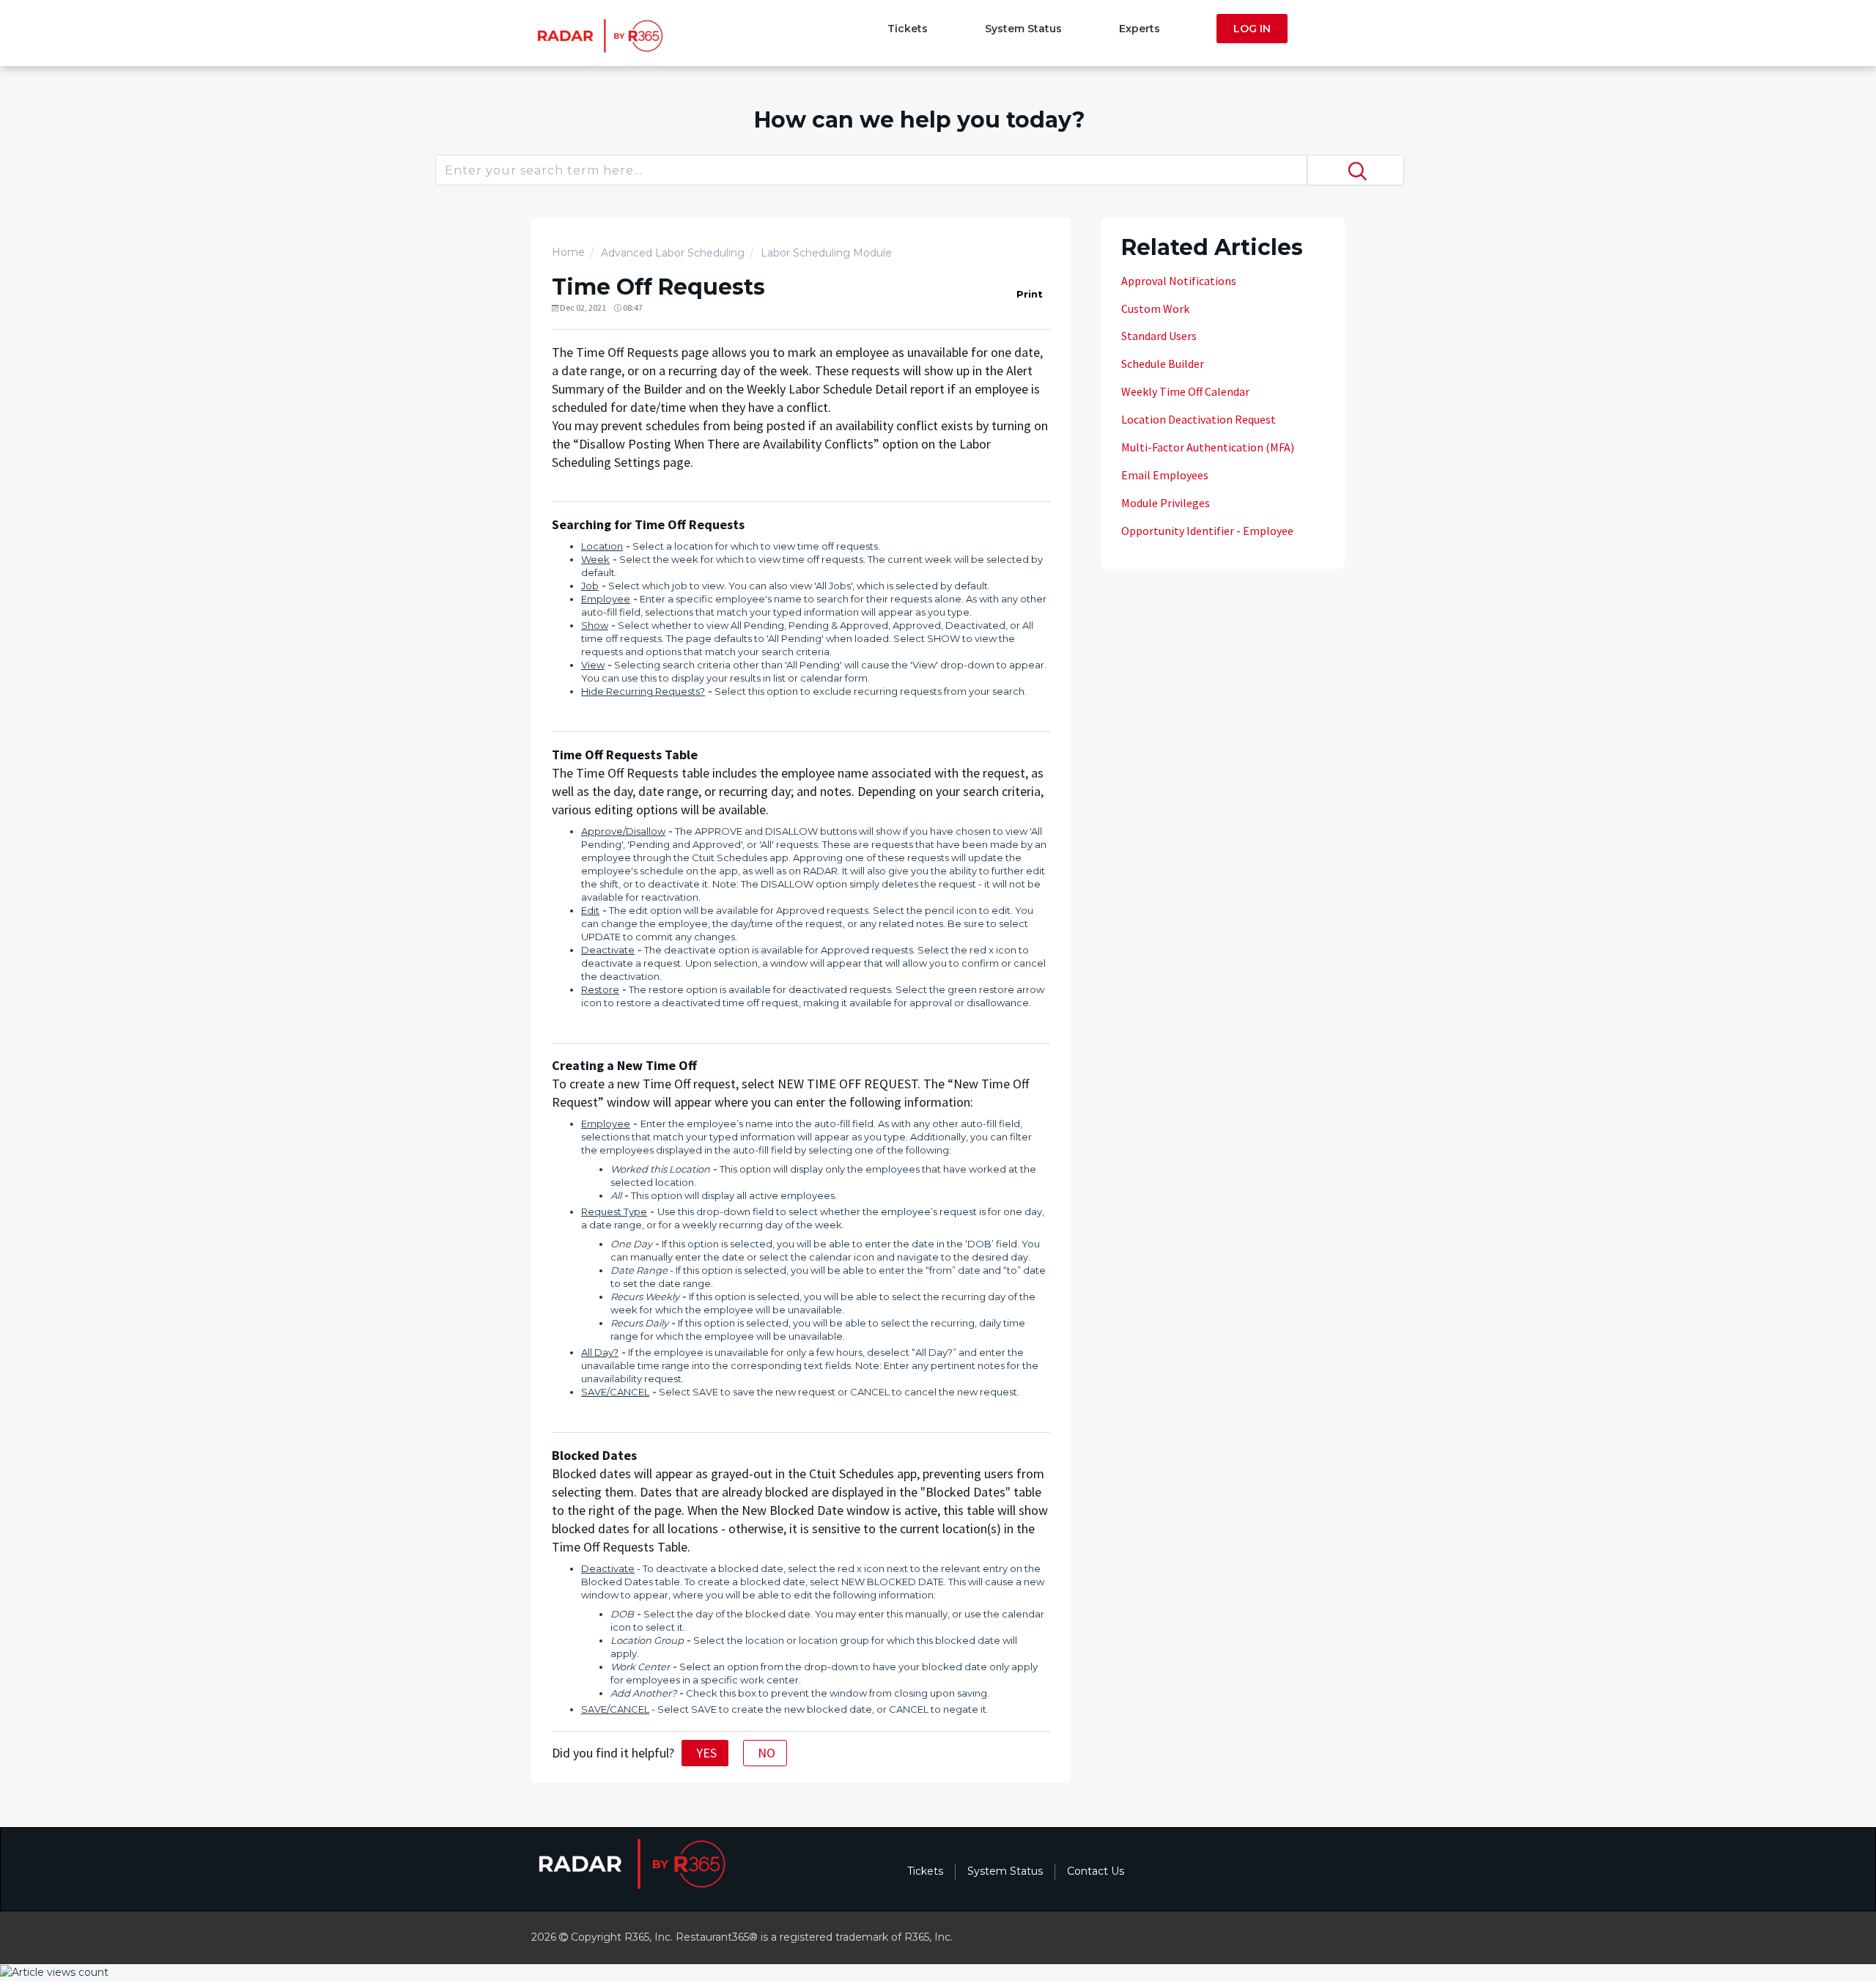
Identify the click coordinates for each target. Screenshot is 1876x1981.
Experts (1140, 29)
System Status (1023, 29)
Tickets (908, 29)
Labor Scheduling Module (826, 253)
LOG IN (1252, 29)
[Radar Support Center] (598, 35)
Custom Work (1155, 309)
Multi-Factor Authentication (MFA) (1208, 447)
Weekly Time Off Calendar (1185, 391)
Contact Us (1096, 1871)
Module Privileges (1166, 503)
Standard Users (1159, 336)
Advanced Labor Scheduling (673, 253)
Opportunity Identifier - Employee (1207, 531)
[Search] (1355, 170)
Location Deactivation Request (1199, 419)
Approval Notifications (1179, 281)
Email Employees (1165, 475)
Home (568, 252)
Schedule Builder (1163, 364)
